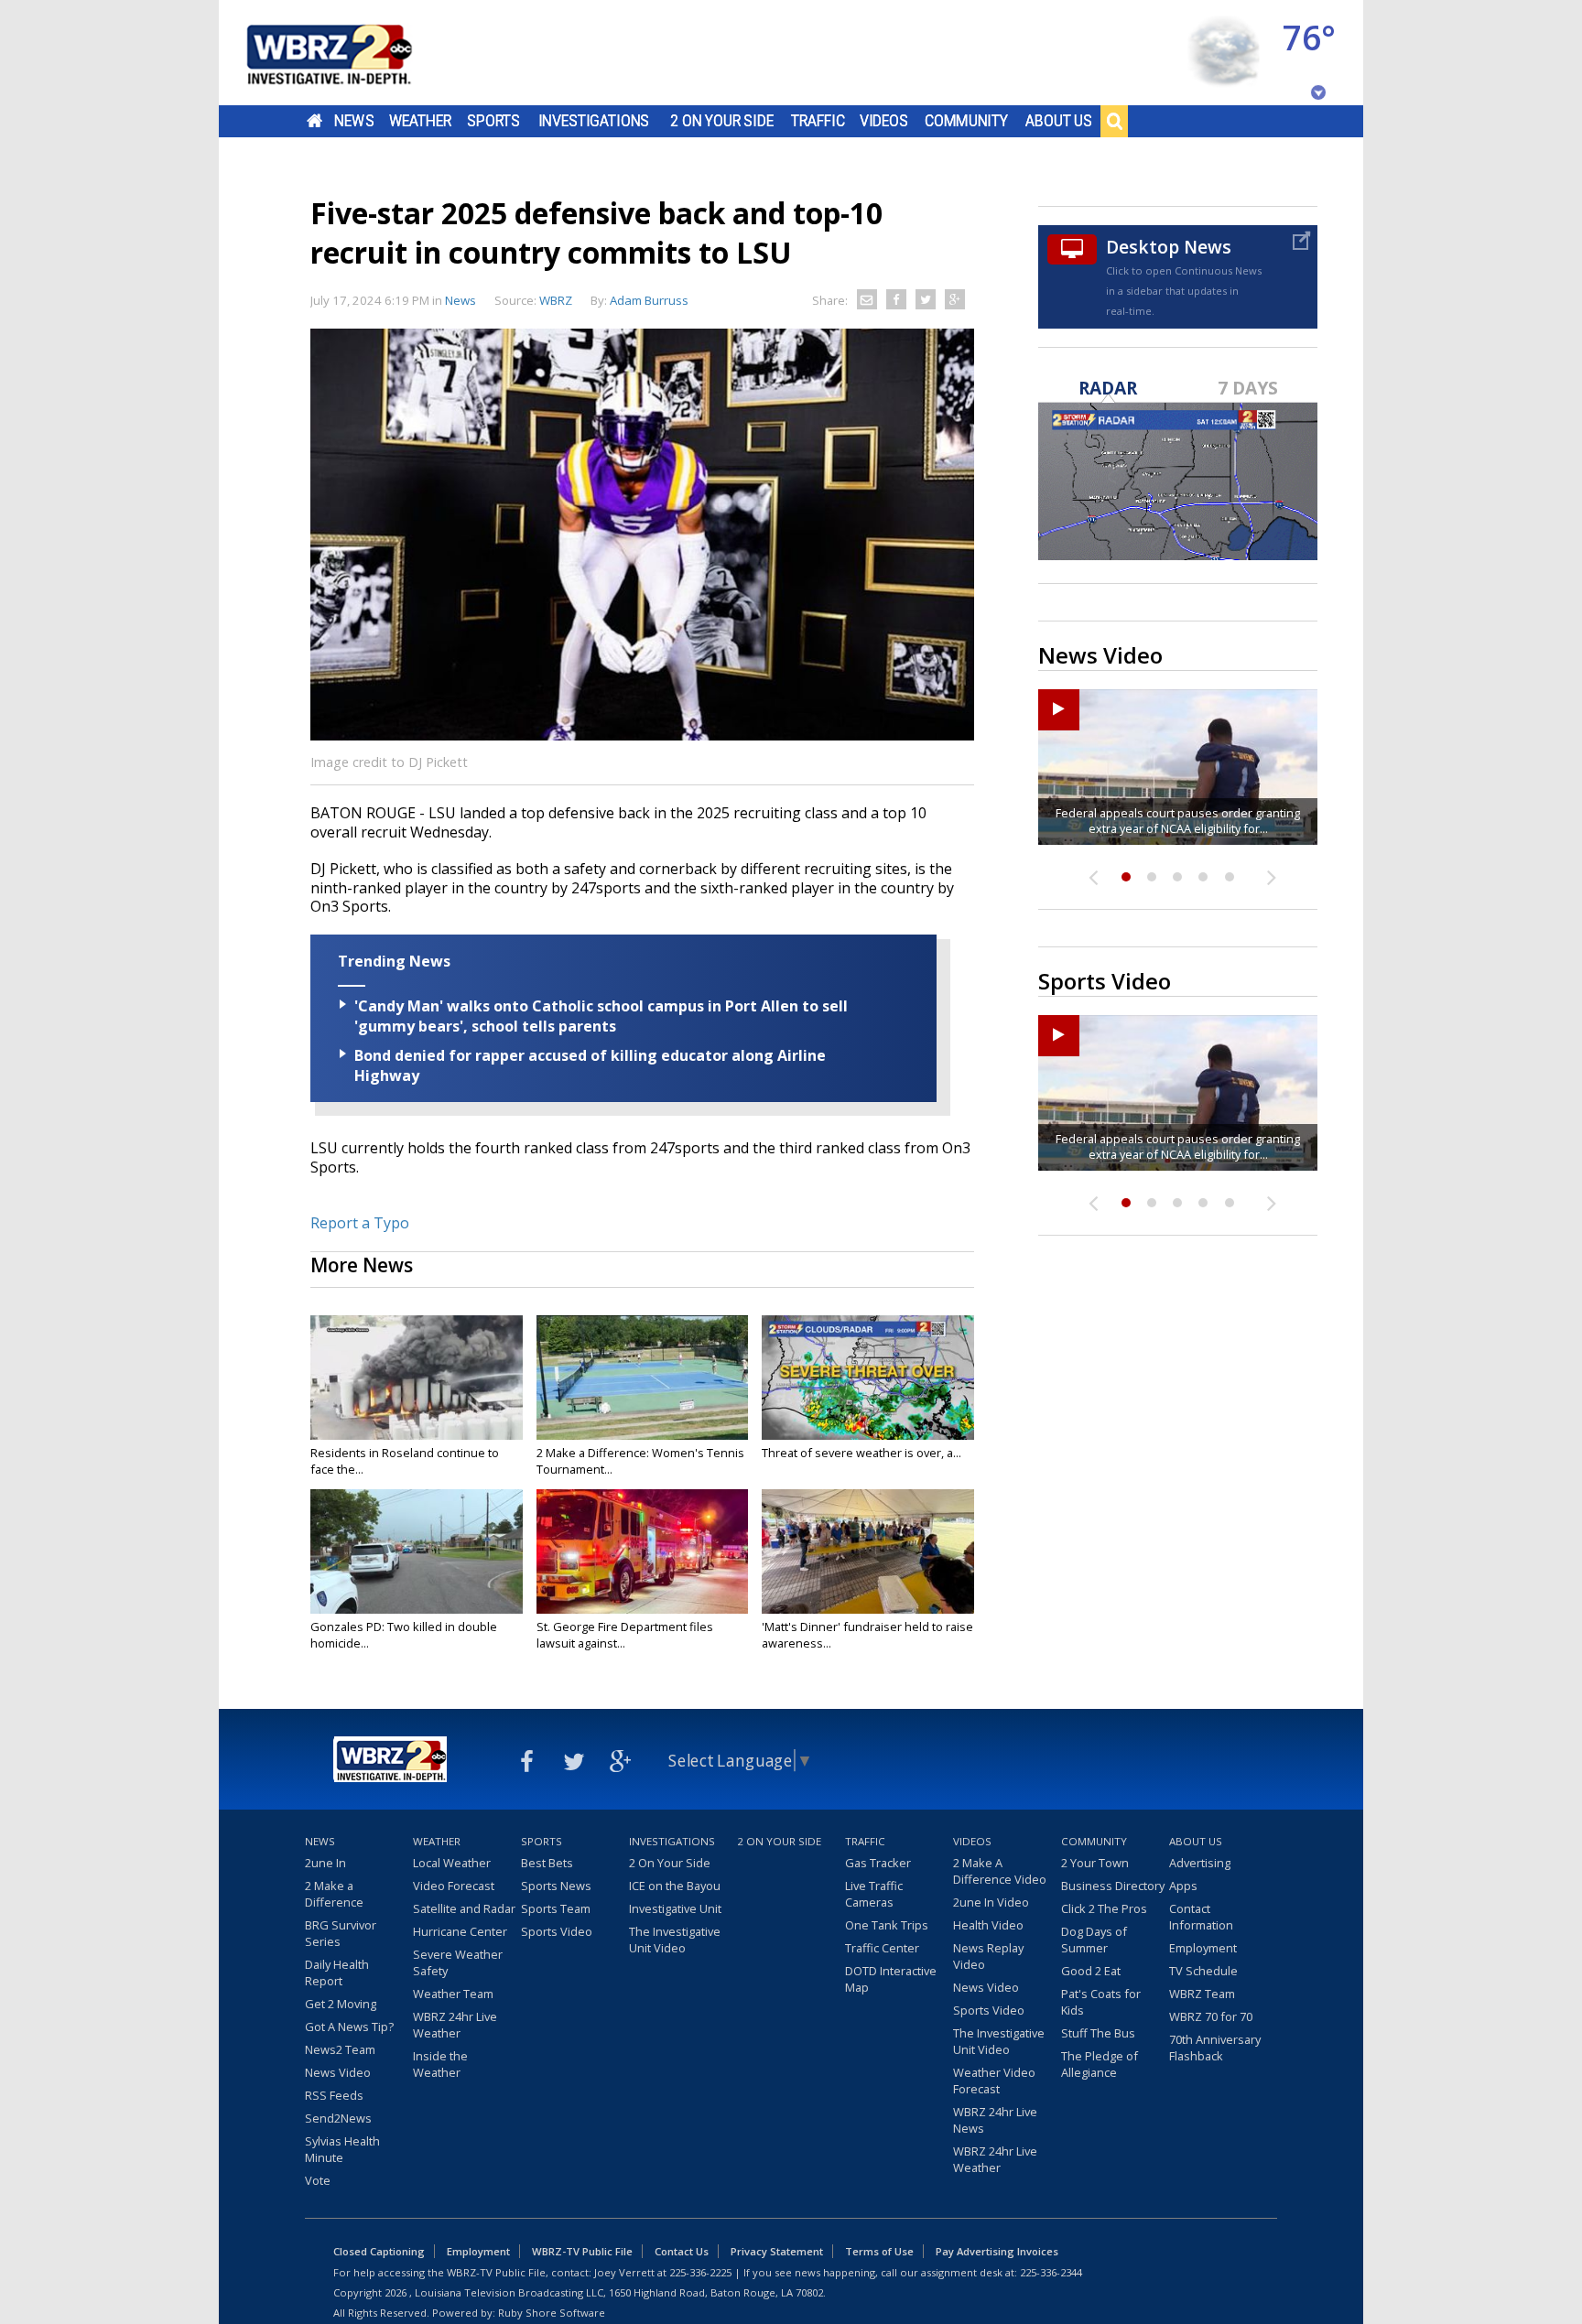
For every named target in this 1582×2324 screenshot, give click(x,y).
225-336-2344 (1051, 2272)
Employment (1203, 1948)
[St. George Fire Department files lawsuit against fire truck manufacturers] (643, 1551)
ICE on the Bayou (675, 1886)
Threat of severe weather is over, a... (861, 1453)
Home (314, 121)
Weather (420, 121)
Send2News (338, 2118)
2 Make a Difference (334, 1894)
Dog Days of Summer (1094, 1940)
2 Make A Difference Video (1000, 1871)
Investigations (594, 121)
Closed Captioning (379, 2251)
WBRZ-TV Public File (582, 2251)
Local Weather (452, 1863)
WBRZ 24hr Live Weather (455, 2025)
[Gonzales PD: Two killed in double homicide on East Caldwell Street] (417, 1551)
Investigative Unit (675, 1908)
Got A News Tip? (349, 2027)
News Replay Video (988, 1956)
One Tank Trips (887, 1925)
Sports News (556, 1886)
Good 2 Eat (1091, 1971)
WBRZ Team (1202, 1994)
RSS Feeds (334, 2095)
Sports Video (557, 1931)
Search (1114, 121)
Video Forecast (454, 1886)
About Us (1059, 121)
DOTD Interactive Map (891, 1979)
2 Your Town (1095, 1863)
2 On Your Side (722, 121)
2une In (325, 1863)
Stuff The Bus (1098, 2033)
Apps (1183, 1886)
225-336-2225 (700, 2272)
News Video (338, 2072)
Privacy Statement (777, 2251)
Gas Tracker (878, 1863)
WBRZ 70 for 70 (1211, 2016)
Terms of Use (879, 2251)
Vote (318, 2180)
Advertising (1200, 1863)
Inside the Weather (440, 2064)
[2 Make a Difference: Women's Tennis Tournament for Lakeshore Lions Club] (643, 1378)
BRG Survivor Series (341, 1933)
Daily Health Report (337, 1973)
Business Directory (1113, 1886)
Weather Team (453, 1994)
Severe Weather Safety (458, 1962)
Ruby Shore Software (552, 2313)
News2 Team (340, 2049)
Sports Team (556, 1908)
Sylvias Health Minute (342, 2149)
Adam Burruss (649, 300)
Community (966, 121)
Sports (493, 121)
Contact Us (682, 2251)
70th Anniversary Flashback (1215, 2048)
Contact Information (1201, 1917)
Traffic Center (882, 1948)
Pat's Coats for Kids (1101, 2002)
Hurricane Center (460, 1931)
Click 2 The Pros (1104, 1908)
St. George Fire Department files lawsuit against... (625, 1635)
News (354, 121)
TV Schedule (1203, 1971)
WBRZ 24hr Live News (995, 2120)
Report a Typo (360, 1223)
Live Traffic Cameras (874, 1894)
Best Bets (547, 1863)
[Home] (352, 53)
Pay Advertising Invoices (997, 2251)
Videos (884, 121)
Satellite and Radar (464, 1908)
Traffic (818, 121)
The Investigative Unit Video (675, 1940)
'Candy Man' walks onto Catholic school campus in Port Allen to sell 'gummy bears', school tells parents (601, 1016)
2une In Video (991, 1902)
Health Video (988, 1925)
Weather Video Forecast (994, 2081)
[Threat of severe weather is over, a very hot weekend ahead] (868, 1378)
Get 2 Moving (341, 2004)
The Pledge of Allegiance (1100, 2064)
